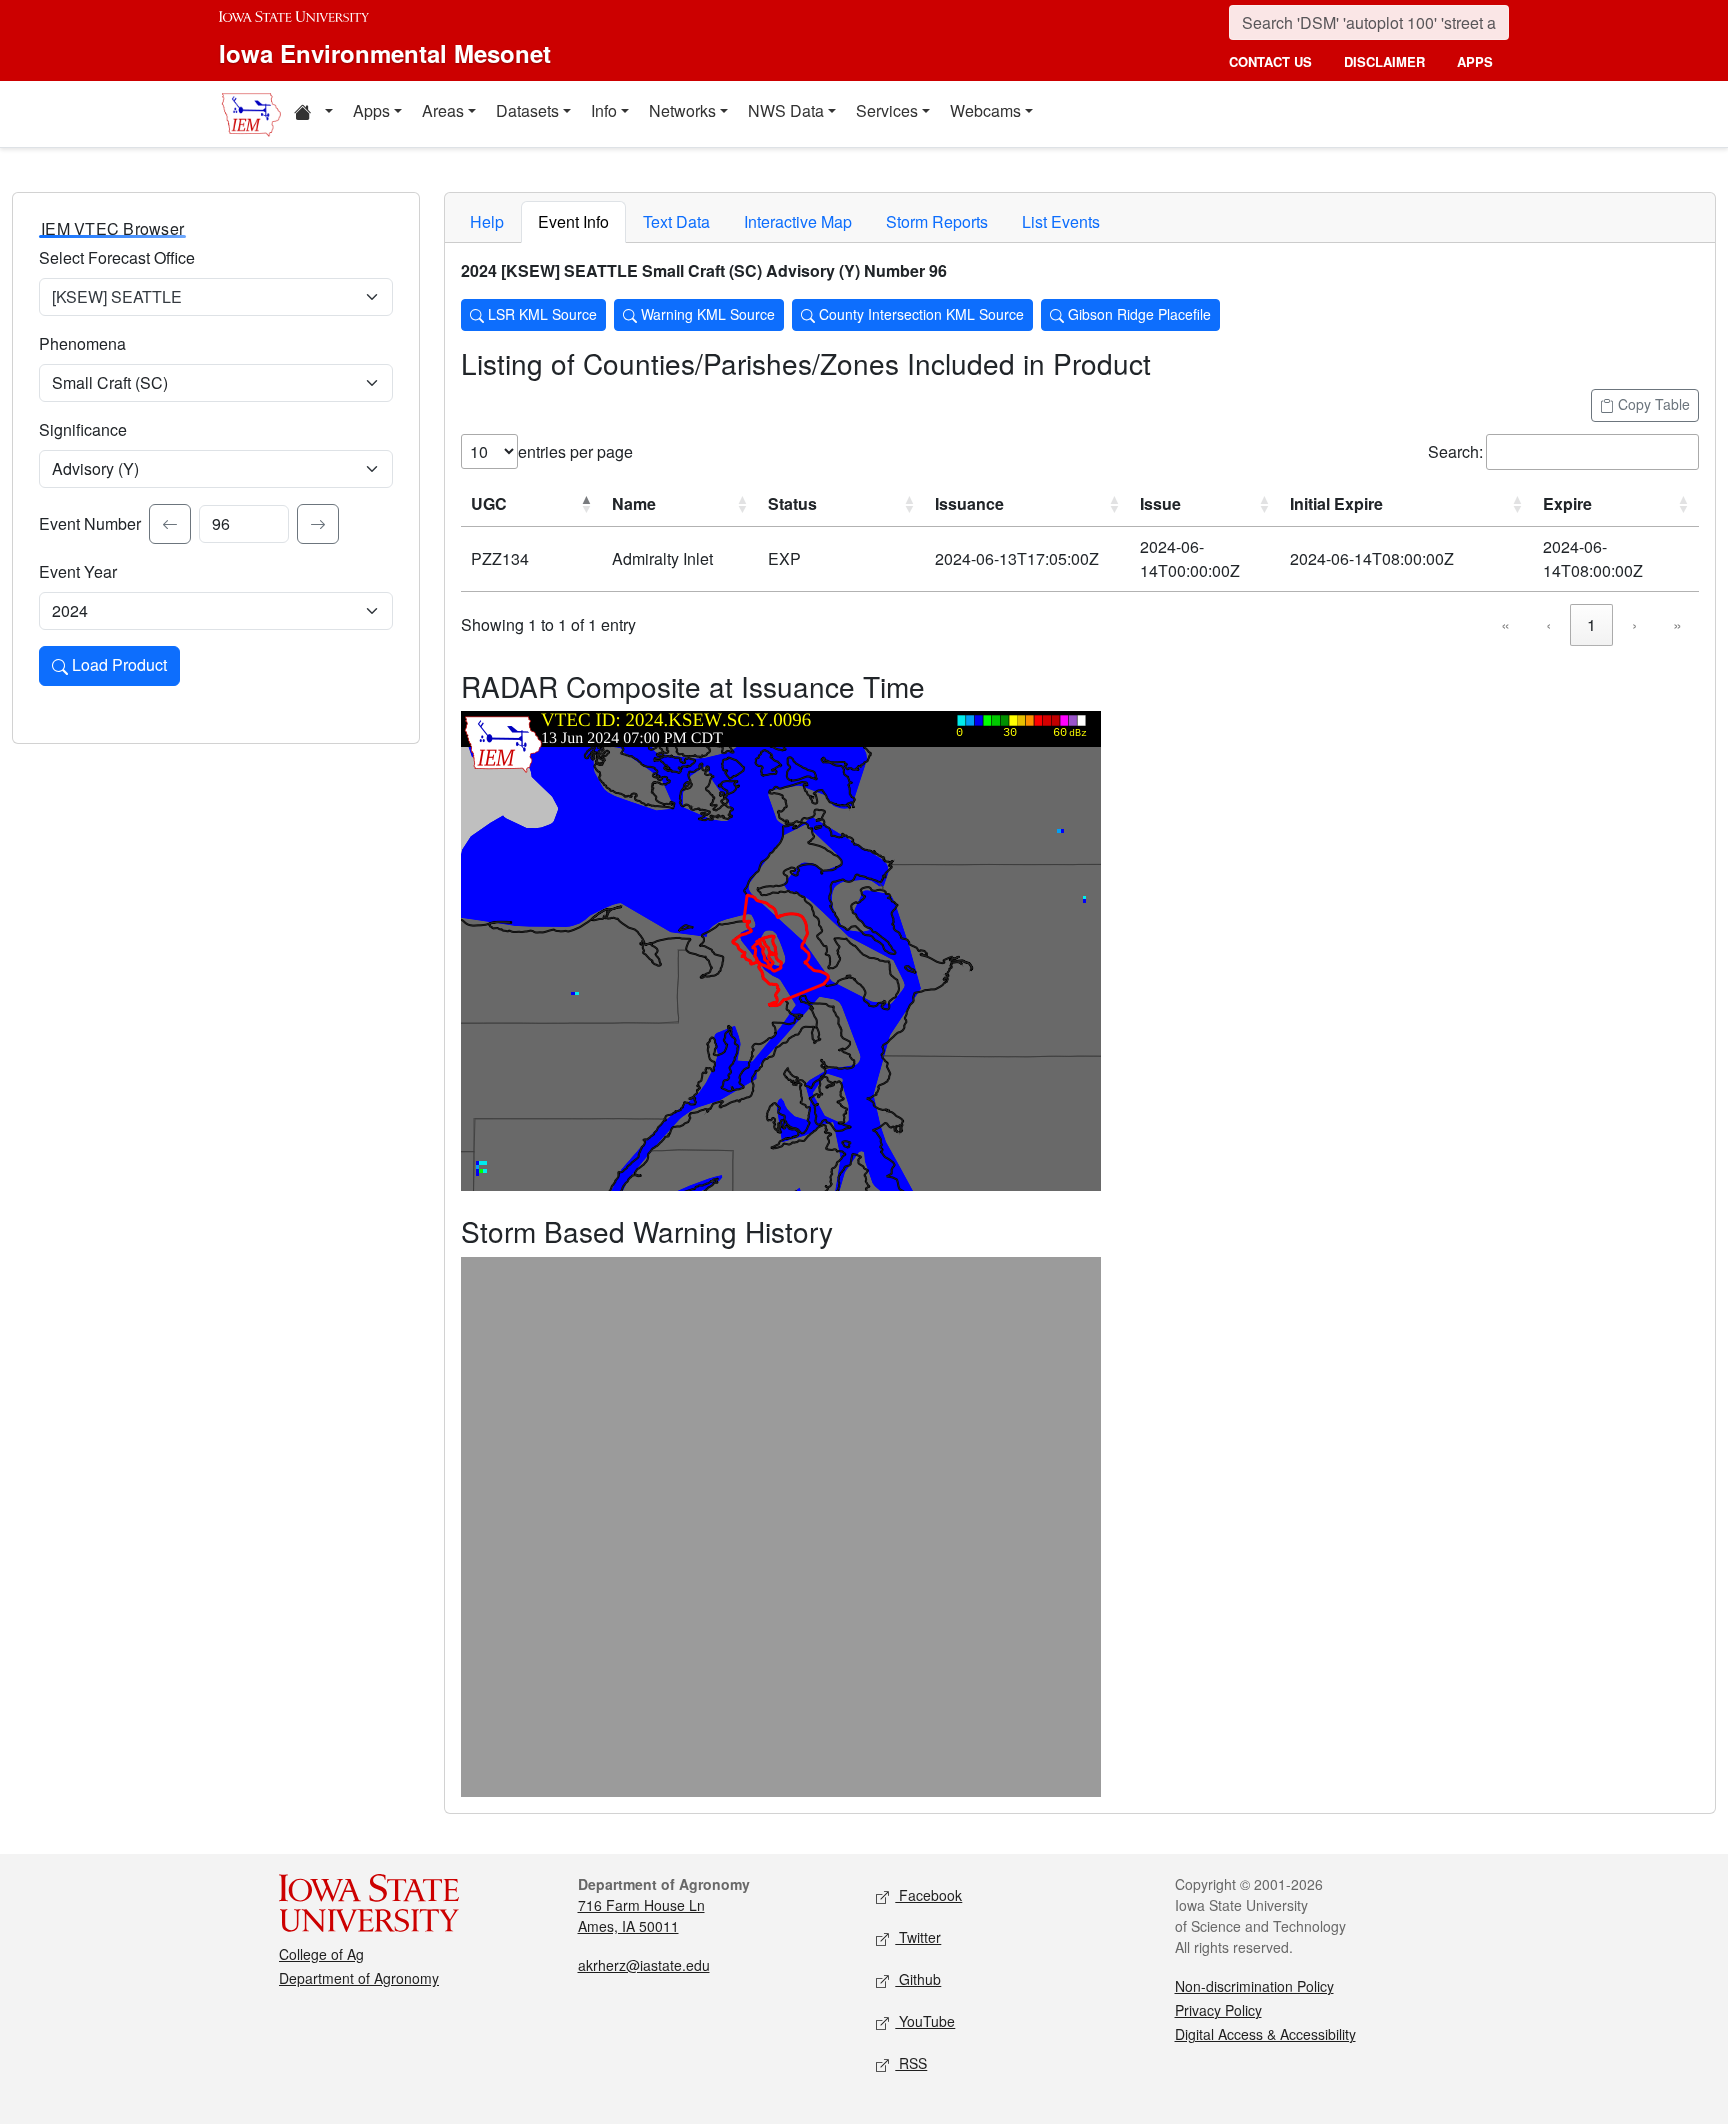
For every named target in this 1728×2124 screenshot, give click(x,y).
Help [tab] (487, 221)
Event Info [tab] (573, 221)
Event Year (78, 571)
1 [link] (1591, 624)
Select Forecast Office (117, 257)
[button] (313, 114)
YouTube (925, 2021)
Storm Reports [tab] (937, 221)
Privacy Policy (1218, 2010)
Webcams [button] (985, 110)
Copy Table (1652, 404)
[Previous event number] (170, 524)
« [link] (1505, 624)
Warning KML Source (706, 314)
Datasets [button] (527, 110)
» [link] (1677, 624)
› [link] (1634, 624)
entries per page (575, 451)
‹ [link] (1548, 624)
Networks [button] (682, 110)
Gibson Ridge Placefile (1137, 314)
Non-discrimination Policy (1254, 1986)
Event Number (90, 523)
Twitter (918, 1937)
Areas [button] (443, 110)
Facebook (928, 1895)
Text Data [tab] (676, 221)
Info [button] (604, 110)
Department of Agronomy (359, 1978)
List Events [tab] (1061, 221)
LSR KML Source (540, 314)
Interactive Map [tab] (798, 221)
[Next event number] (318, 524)
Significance (83, 429)
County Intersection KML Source (919, 314)
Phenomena (82, 343)
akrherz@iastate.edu (644, 1965)
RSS (911, 2063)
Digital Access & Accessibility (1265, 2034)
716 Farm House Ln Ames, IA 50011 (641, 1915)
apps (1475, 61)
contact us (1270, 61)
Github (918, 1979)
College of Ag (321, 1954)
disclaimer (1384, 61)
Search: (1455, 451)
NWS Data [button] (786, 110)
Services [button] (887, 110)
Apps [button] (371, 110)
